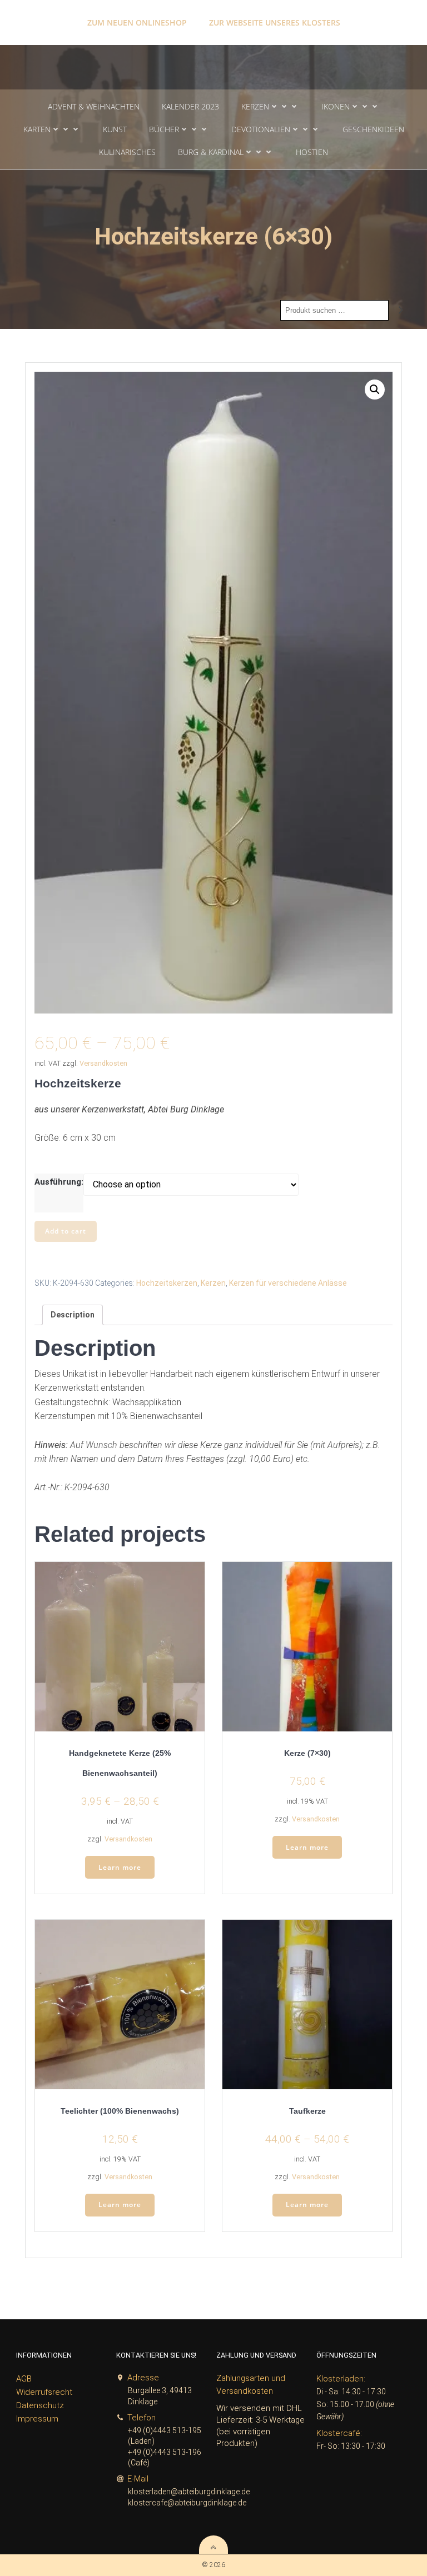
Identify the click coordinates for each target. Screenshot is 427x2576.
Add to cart (66, 1231)
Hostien (312, 152)
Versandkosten (103, 1063)
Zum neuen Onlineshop (137, 23)
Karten (37, 129)
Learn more (120, 1867)
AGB (24, 2379)
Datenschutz (40, 2405)
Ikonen (336, 106)
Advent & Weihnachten (94, 106)
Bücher (164, 129)
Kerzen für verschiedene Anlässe (288, 1283)
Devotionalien (261, 129)
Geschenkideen (373, 129)
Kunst (115, 129)
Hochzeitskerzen (167, 1283)
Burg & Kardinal (211, 152)
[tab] (73, 1315)
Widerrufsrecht (44, 2392)
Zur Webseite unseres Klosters (275, 23)
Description (73, 1315)
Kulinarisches (127, 152)
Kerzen (255, 106)
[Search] (401, 311)
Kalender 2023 (190, 106)
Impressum (37, 2419)
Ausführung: (59, 1182)
